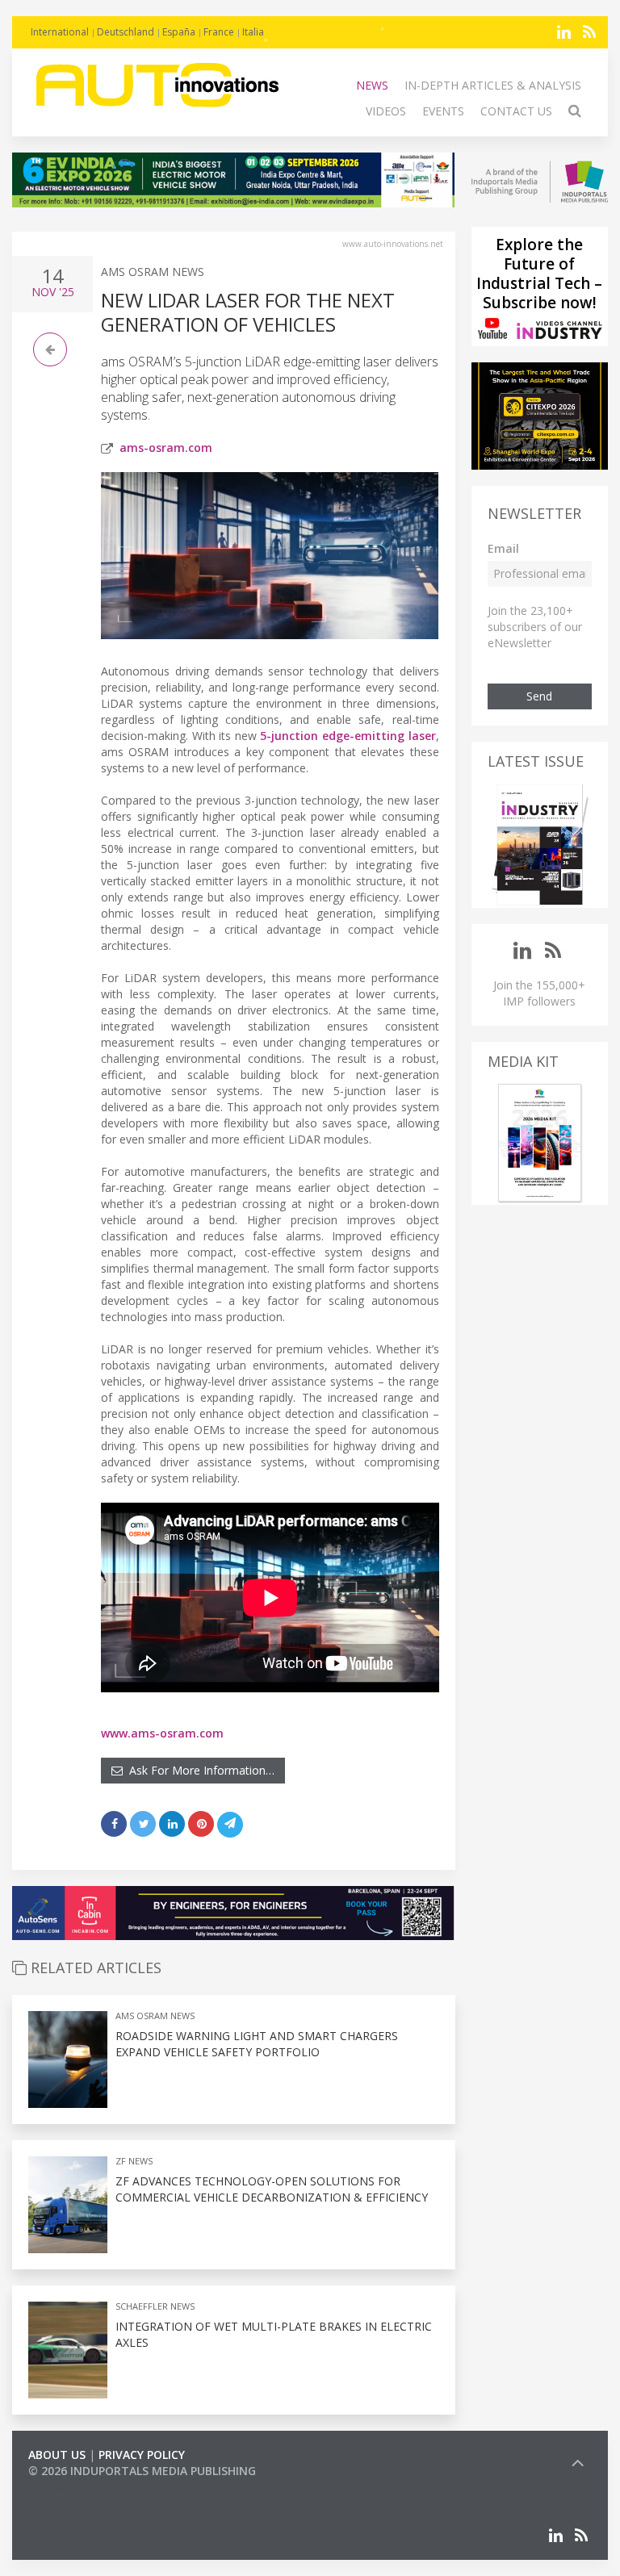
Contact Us (516, 111)
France (219, 32)
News (372, 85)
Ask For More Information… (199, 1770)
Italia (253, 32)
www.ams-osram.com (162, 1733)
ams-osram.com (166, 447)
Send (539, 696)
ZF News (134, 2161)
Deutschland (126, 32)
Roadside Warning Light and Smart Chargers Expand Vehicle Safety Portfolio (257, 2044)
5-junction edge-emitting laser (348, 736)
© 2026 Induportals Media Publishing (142, 2471)
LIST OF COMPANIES (83, 2487)
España (179, 32)
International (60, 32)
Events (443, 111)
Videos (386, 111)
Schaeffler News (155, 2306)
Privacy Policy (142, 2455)
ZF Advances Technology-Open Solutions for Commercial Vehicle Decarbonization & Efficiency (272, 2189)
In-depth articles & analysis (493, 85)
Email (503, 548)
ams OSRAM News (153, 272)
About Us (57, 2455)
